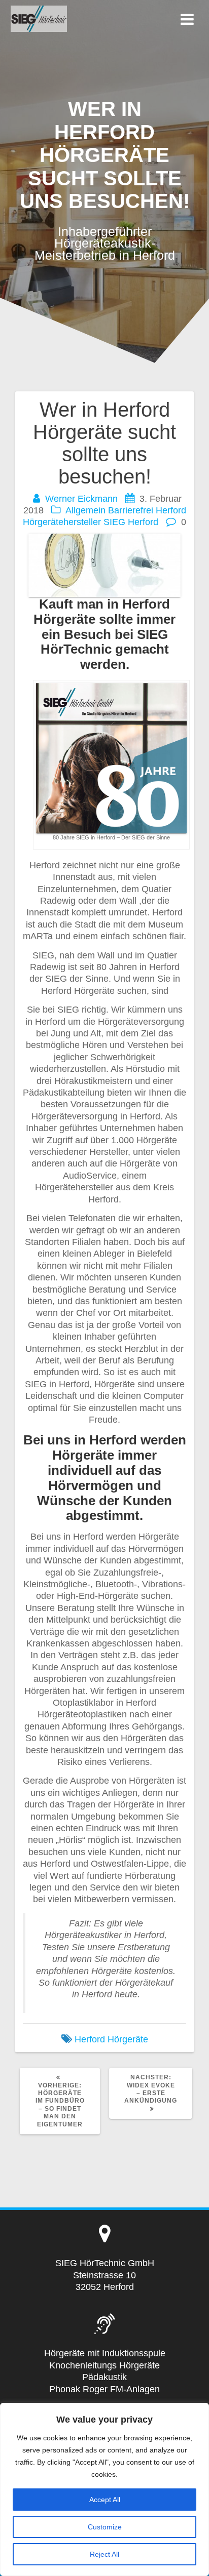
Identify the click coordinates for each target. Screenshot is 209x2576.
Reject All (104, 2554)
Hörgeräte (128, 2039)
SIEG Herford (131, 522)
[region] (104, 2489)
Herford (171, 510)
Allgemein (85, 510)
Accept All (105, 2500)
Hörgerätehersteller (62, 522)
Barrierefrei (131, 510)
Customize (105, 2527)
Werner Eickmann (81, 499)
